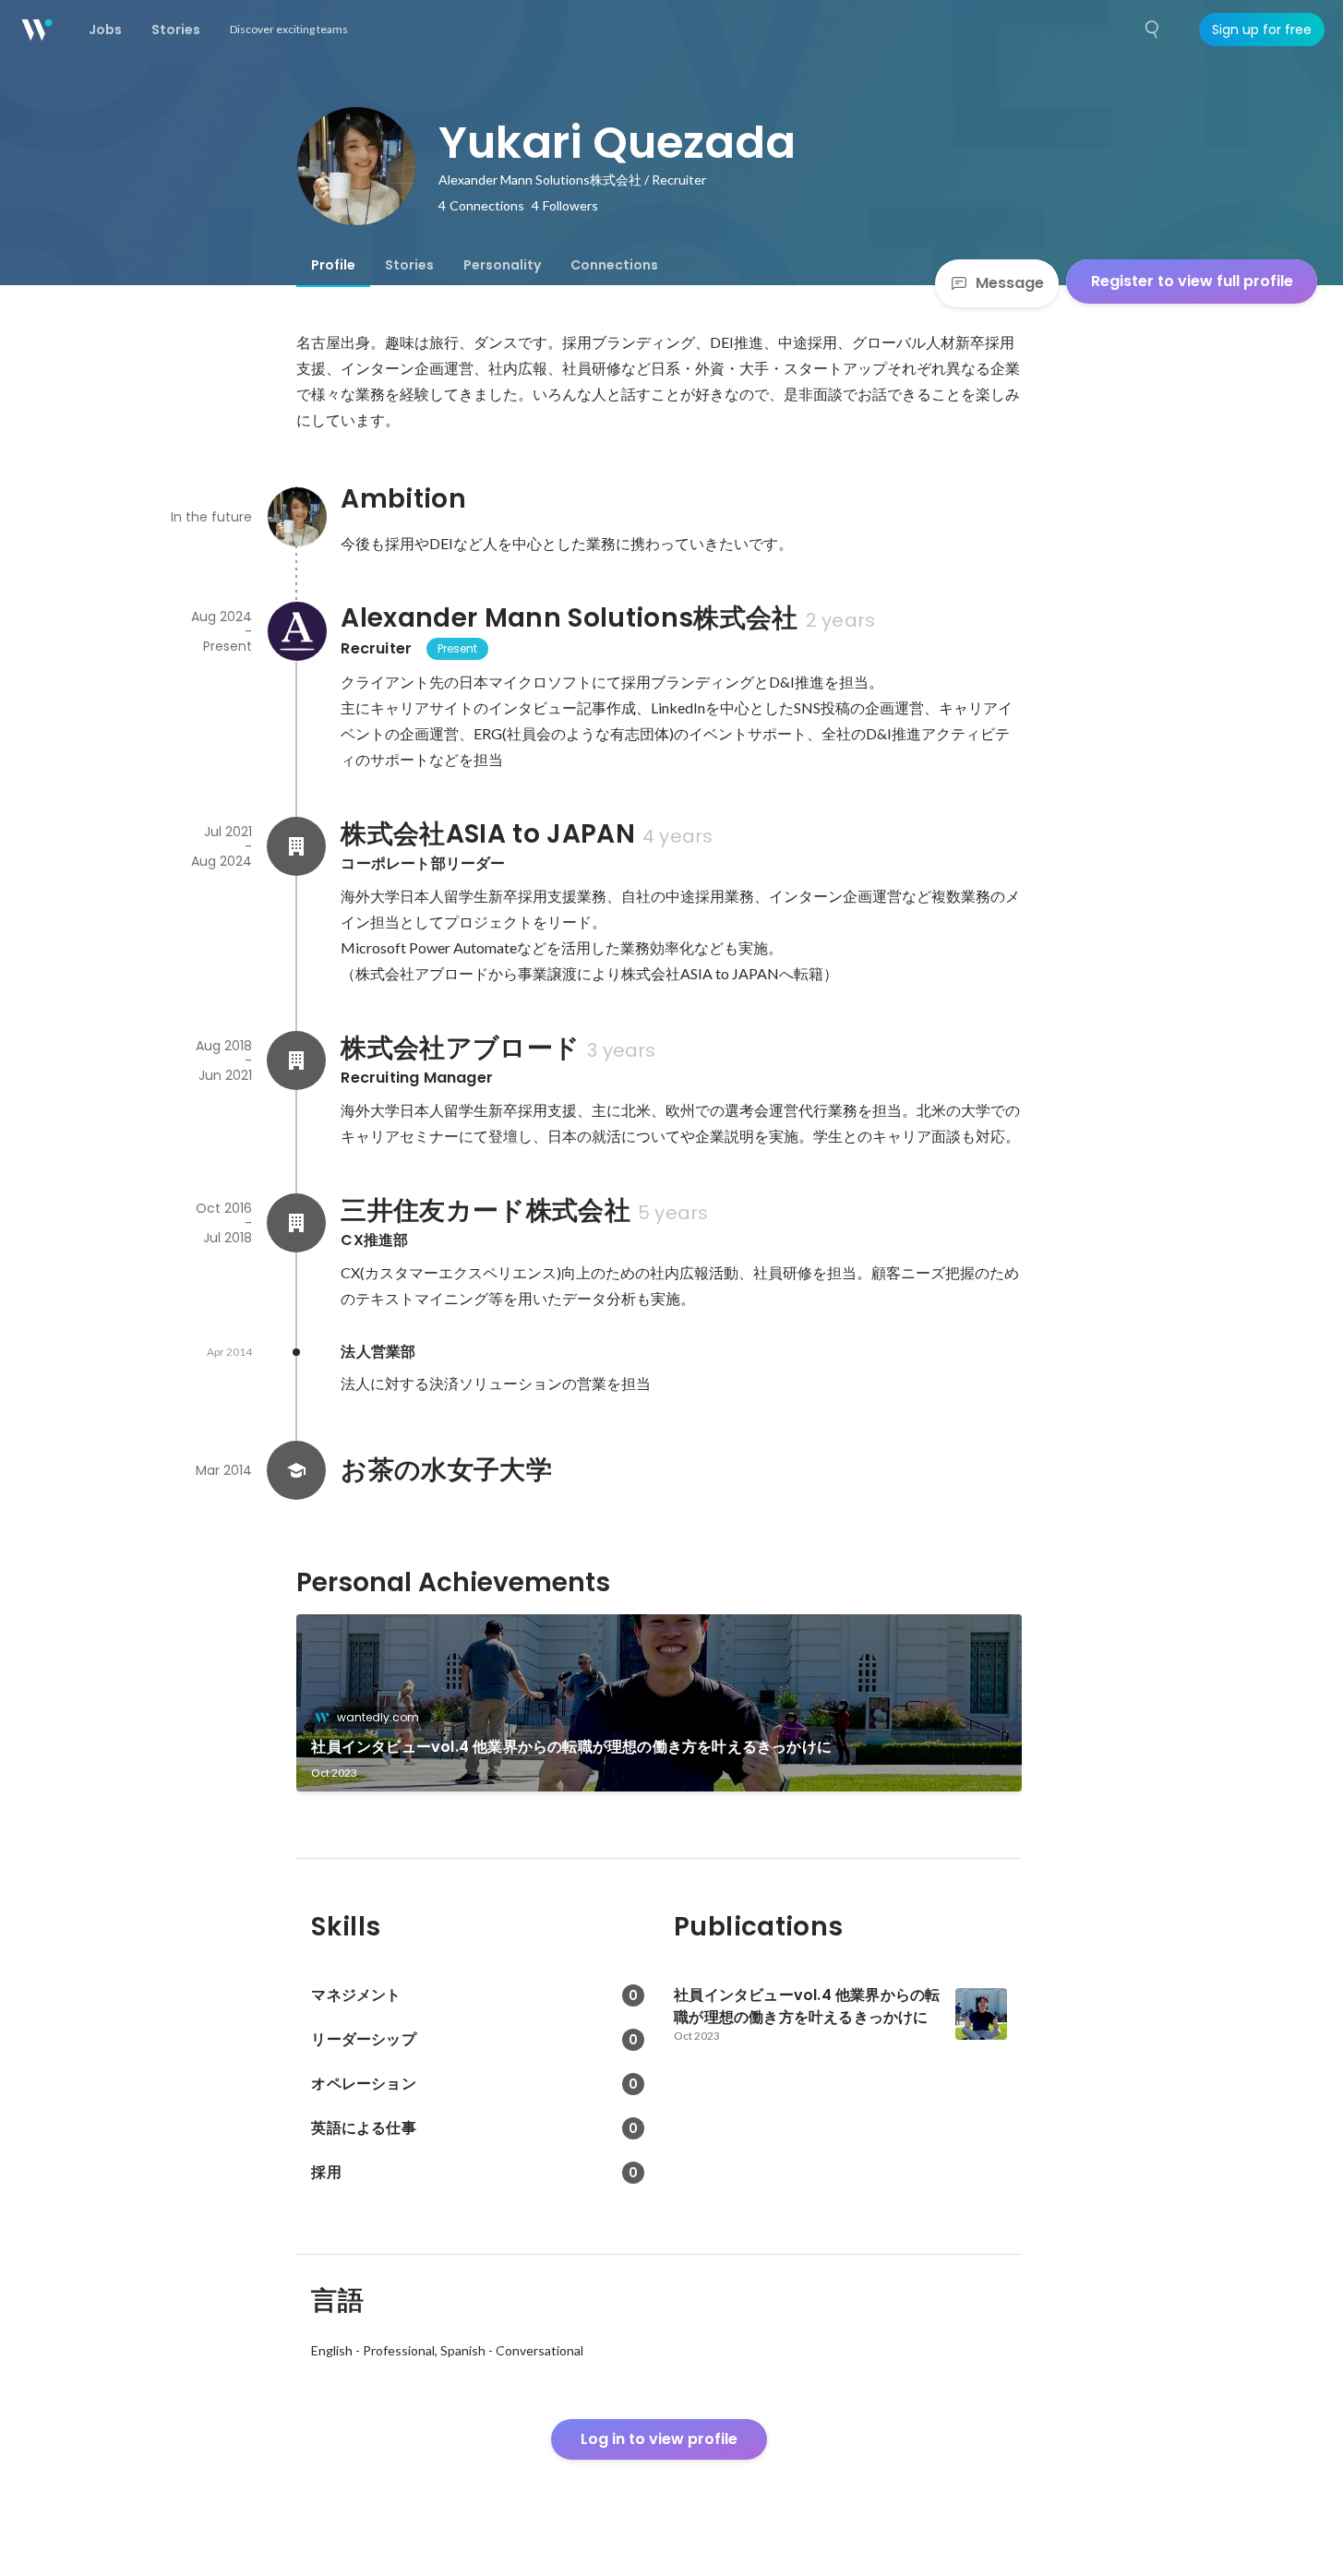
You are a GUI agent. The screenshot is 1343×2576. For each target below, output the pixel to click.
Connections (614, 265)
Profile (333, 265)
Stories (409, 265)
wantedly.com (378, 1717)
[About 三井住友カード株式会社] (296, 1223)
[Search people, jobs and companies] (1153, 30)
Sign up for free (1262, 30)
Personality (502, 265)
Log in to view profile (659, 2439)
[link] (659, 1703)
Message (1010, 283)
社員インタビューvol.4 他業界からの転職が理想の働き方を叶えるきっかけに (571, 1747)
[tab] (333, 265)
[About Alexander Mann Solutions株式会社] (296, 631)
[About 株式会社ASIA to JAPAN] (296, 846)
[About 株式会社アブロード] (296, 1060)
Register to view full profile (1192, 281)
